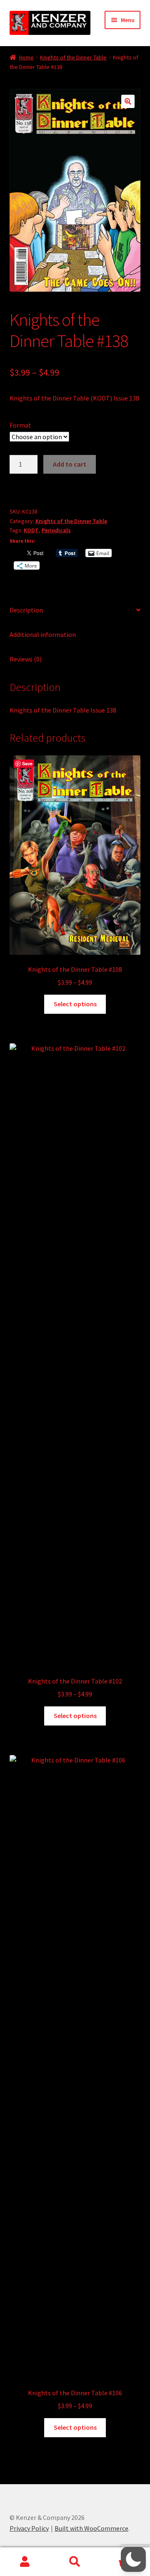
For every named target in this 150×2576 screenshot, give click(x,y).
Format (20, 425)
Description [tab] (26, 610)
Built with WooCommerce (91, 2528)
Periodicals (56, 530)
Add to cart (70, 464)
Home (26, 57)
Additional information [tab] (43, 634)
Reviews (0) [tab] (26, 659)
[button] (128, 101)
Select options (75, 1004)
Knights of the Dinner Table (73, 57)
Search (75, 2562)
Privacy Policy (29, 2528)
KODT (31, 530)
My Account (25, 2562)
